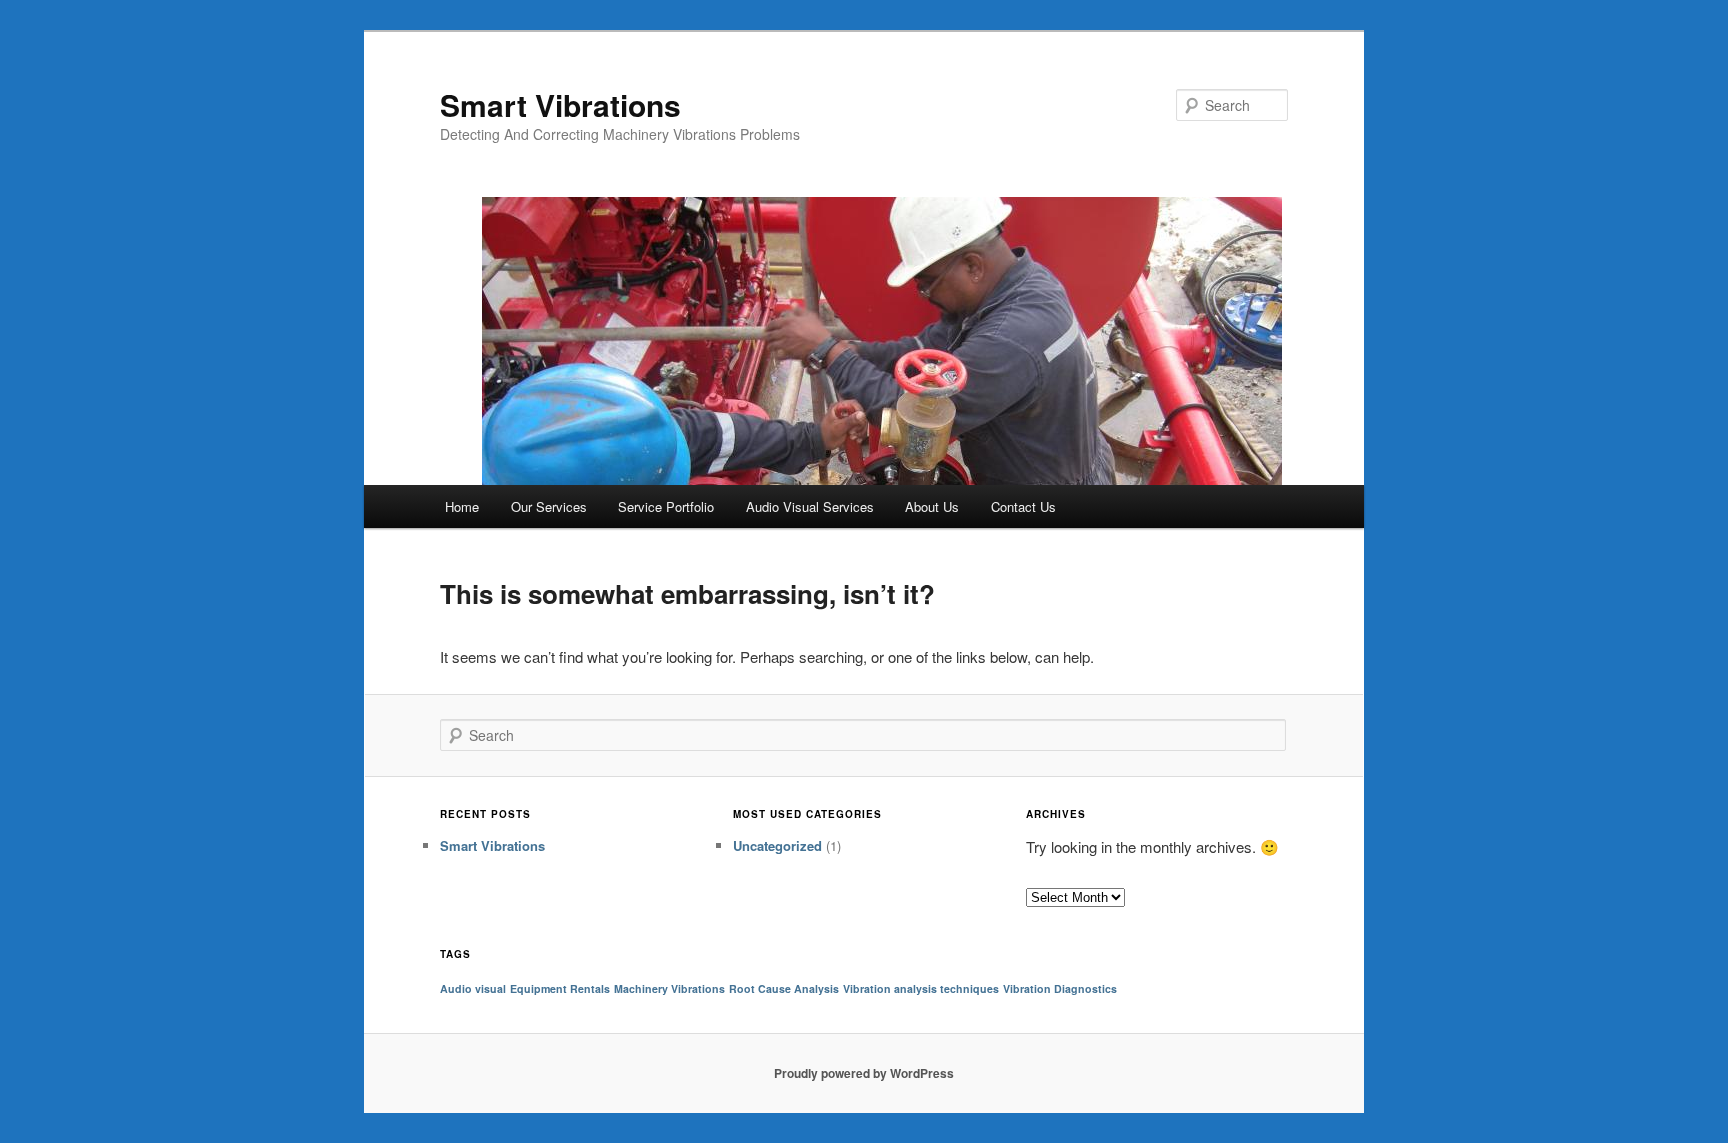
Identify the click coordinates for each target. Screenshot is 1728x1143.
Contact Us (1023, 506)
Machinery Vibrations (669, 988)
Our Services (549, 506)
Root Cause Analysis (784, 988)
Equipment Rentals (560, 988)
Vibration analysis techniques (921, 988)
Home (462, 506)
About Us (932, 506)
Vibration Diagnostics (1060, 988)
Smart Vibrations (560, 104)
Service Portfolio (666, 506)
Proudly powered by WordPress (864, 1073)
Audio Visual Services (810, 506)
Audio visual (473, 988)
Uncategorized (777, 845)
